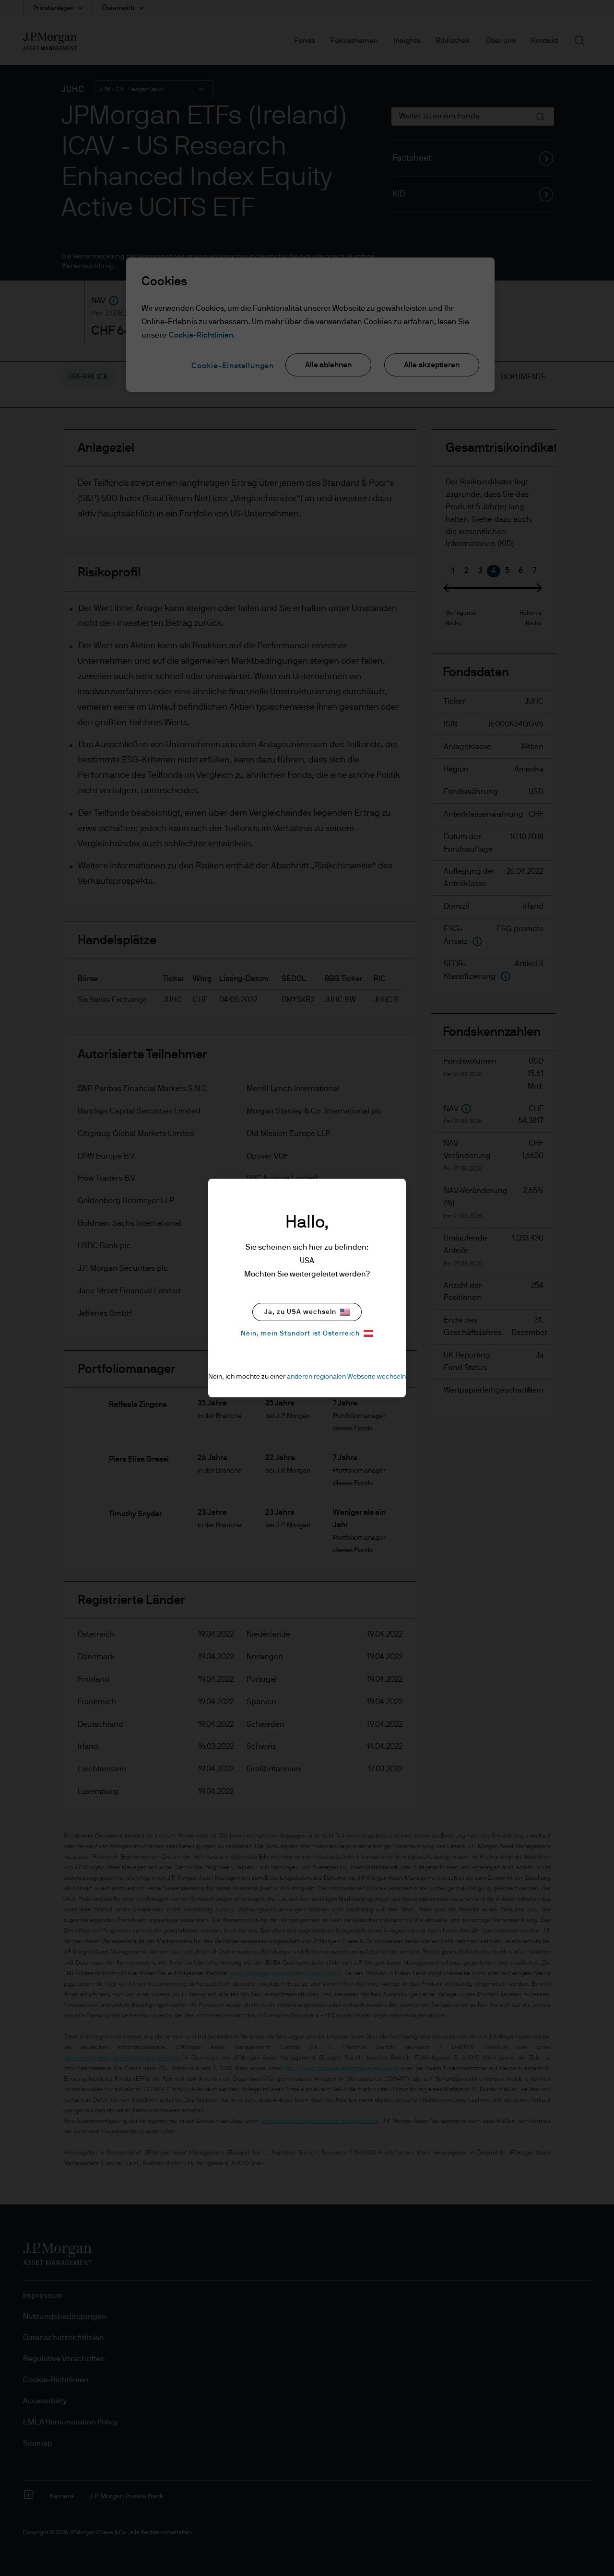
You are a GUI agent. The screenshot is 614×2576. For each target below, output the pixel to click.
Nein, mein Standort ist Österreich (300, 1334)
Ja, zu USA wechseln (300, 1312)
